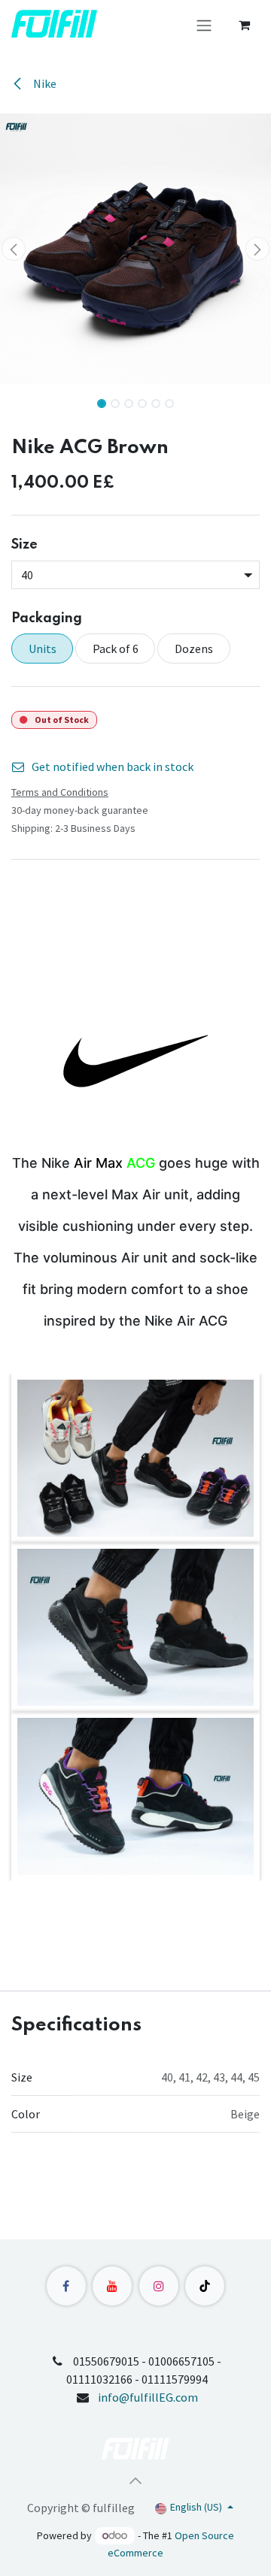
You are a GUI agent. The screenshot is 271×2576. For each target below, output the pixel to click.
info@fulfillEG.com (148, 2397)
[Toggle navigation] (204, 25)
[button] (14, 249)
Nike (44, 83)
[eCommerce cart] (244, 25)
